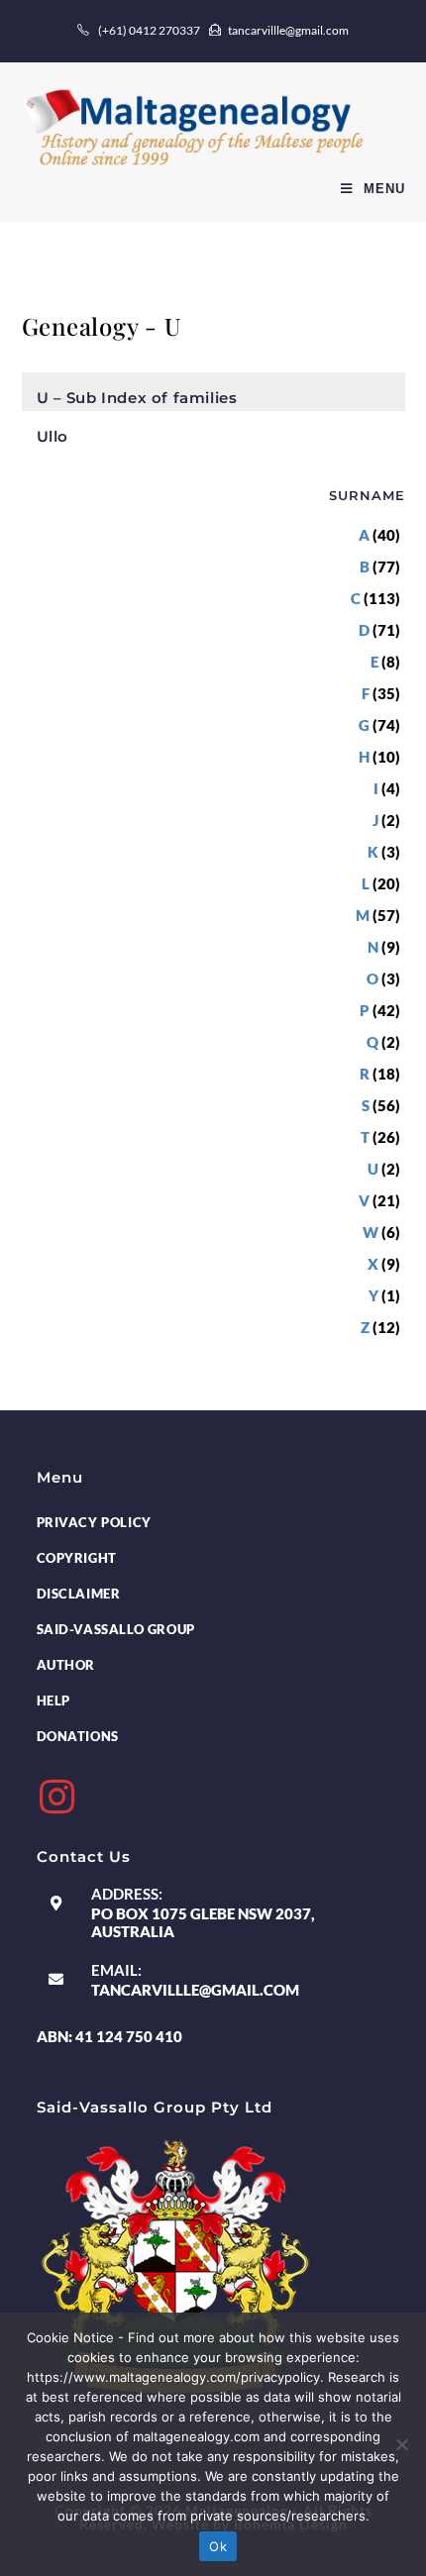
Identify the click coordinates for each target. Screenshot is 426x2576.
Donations (78, 1736)
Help (53, 1700)
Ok (218, 2546)
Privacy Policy (94, 1522)
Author (66, 1665)
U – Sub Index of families (137, 398)
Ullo (53, 436)
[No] (401, 2444)
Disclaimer (79, 1594)
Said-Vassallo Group (116, 1629)
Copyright (77, 1558)
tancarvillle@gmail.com (195, 1990)
